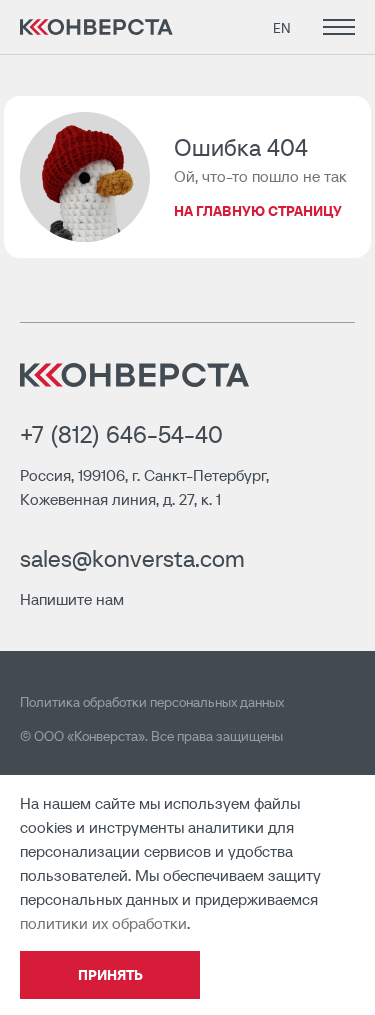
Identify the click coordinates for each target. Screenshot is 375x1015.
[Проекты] (335, 27)
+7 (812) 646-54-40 (121, 434)
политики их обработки (103, 923)
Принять (110, 975)
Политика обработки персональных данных (152, 702)
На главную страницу (258, 211)
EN (282, 28)
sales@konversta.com (132, 558)
